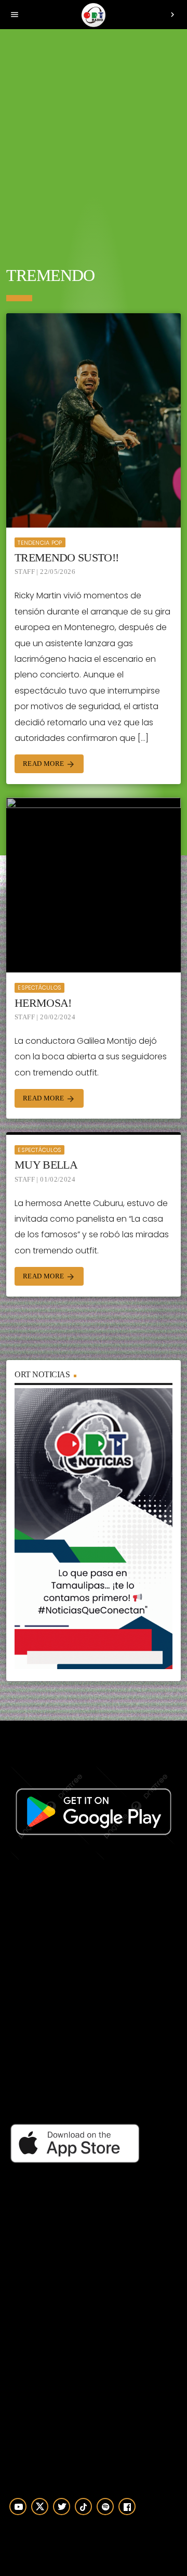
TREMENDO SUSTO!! (66, 558)
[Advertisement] (94, 140)
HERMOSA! (43, 1003)
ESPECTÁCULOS (39, 988)
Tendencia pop (40, 543)
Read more (49, 764)
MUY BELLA (46, 1165)
